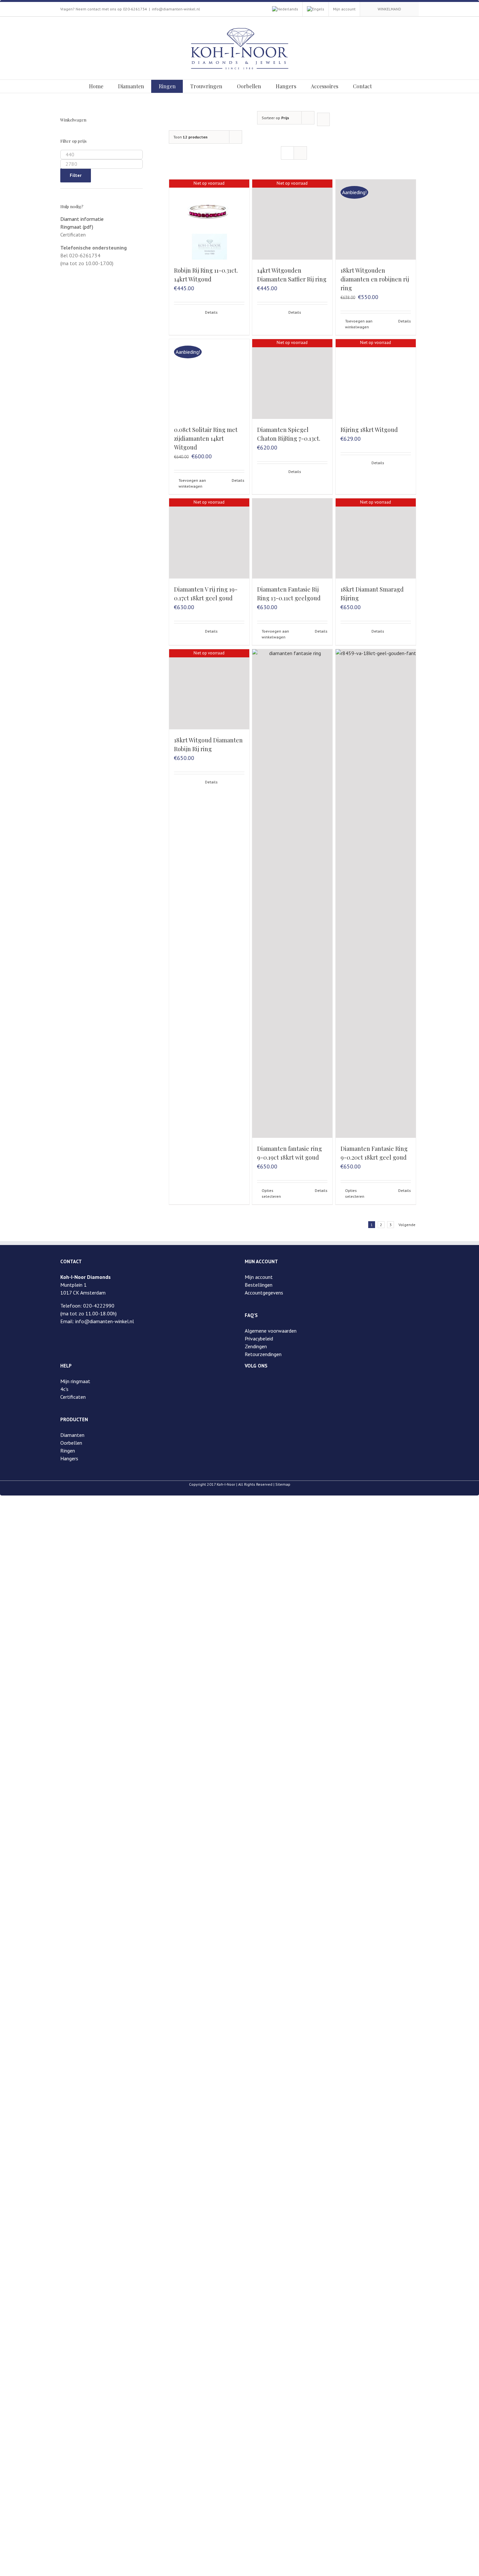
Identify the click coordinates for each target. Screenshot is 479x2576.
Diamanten (72, 1435)
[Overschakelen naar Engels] (316, 9)
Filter (76, 175)
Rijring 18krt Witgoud (369, 430)
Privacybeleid (259, 1338)
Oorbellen (71, 1443)
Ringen (68, 1451)
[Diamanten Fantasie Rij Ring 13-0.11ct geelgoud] (292, 538)
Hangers (69, 1458)
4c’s (64, 1389)
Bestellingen (259, 1285)
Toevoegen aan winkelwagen (359, 324)
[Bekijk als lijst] (300, 153)
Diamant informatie (82, 219)
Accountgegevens (264, 1293)
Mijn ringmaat (75, 1381)
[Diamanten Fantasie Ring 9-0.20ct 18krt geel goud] (376, 894)
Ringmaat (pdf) (77, 227)
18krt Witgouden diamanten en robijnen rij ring (375, 279)
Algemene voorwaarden (271, 1331)
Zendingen (256, 1346)
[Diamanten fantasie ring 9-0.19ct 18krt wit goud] (292, 894)
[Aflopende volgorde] (323, 119)
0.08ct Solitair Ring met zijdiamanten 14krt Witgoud (206, 438)
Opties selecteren (271, 1193)
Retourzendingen (263, 1354)
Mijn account (259, 1277)
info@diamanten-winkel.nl (176, 9)
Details (211, 312)
